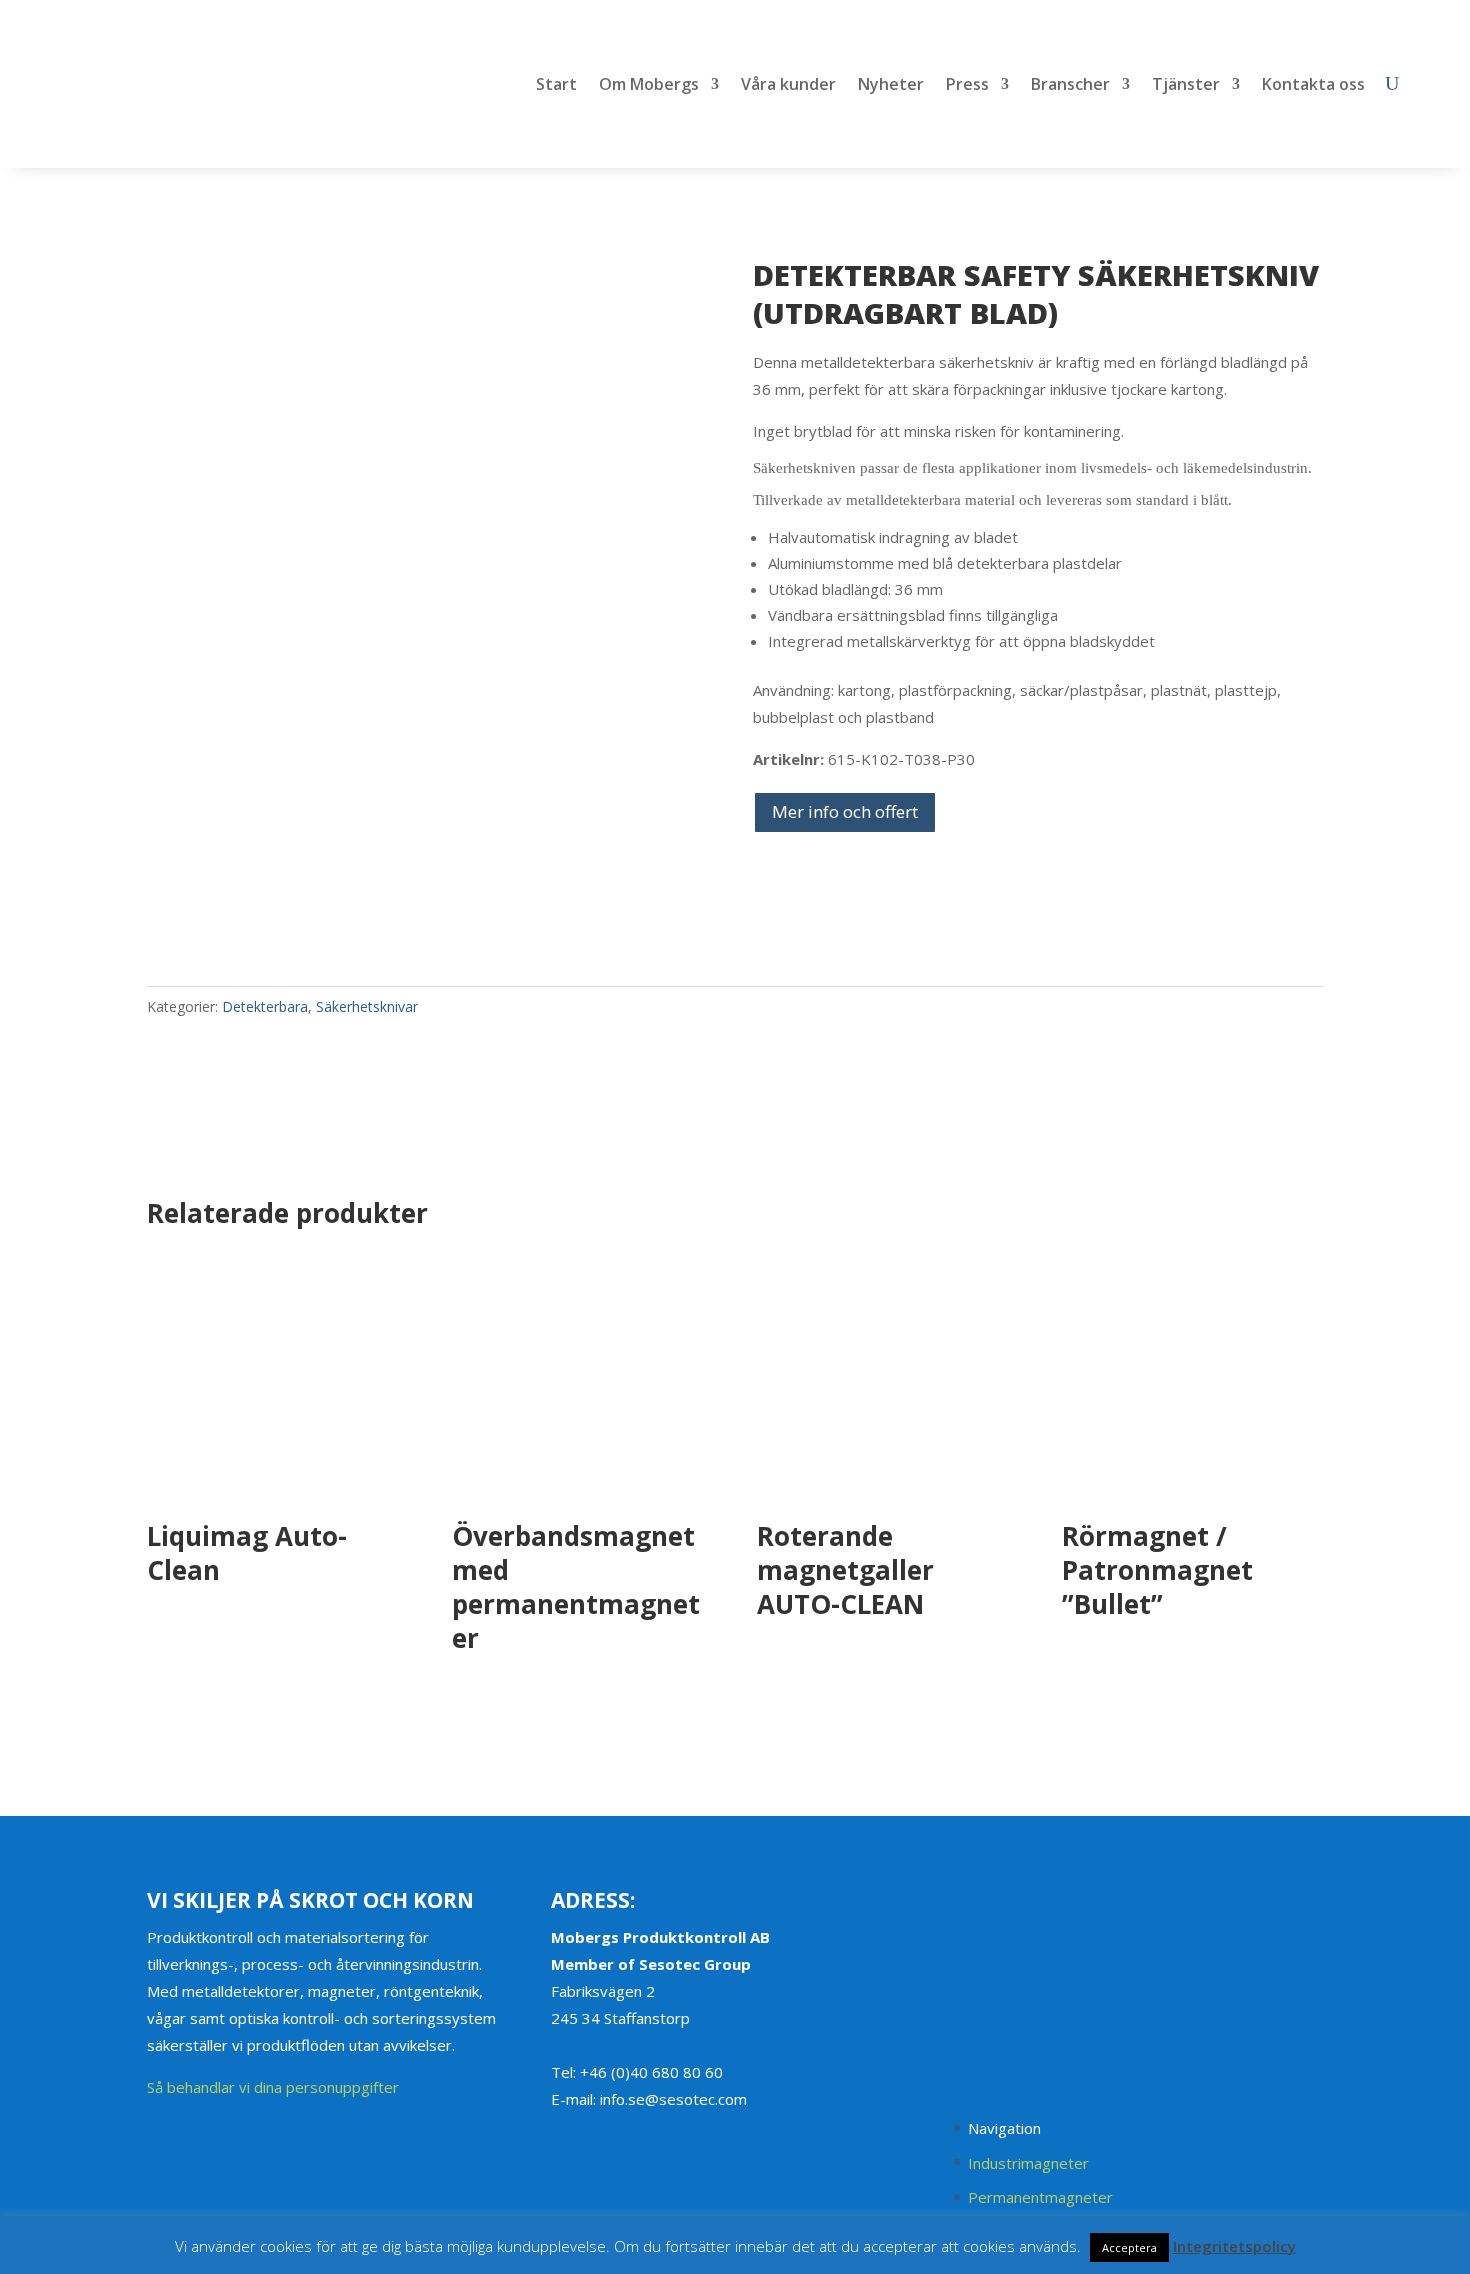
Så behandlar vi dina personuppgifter (273, 2087)
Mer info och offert (845, 811)
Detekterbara (265, 1006)
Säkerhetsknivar (367, 1006)
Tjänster (1186, 86)
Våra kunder (788, 86)
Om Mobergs (649, 86)
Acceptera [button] (1129, 2247)
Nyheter (891, 86)
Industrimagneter (1028, 2163)
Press (967, 86)
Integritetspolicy (1234, 2246)
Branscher (1070, 86)
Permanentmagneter (1040, 2197)
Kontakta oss (1313, 86)
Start (556, 86)
